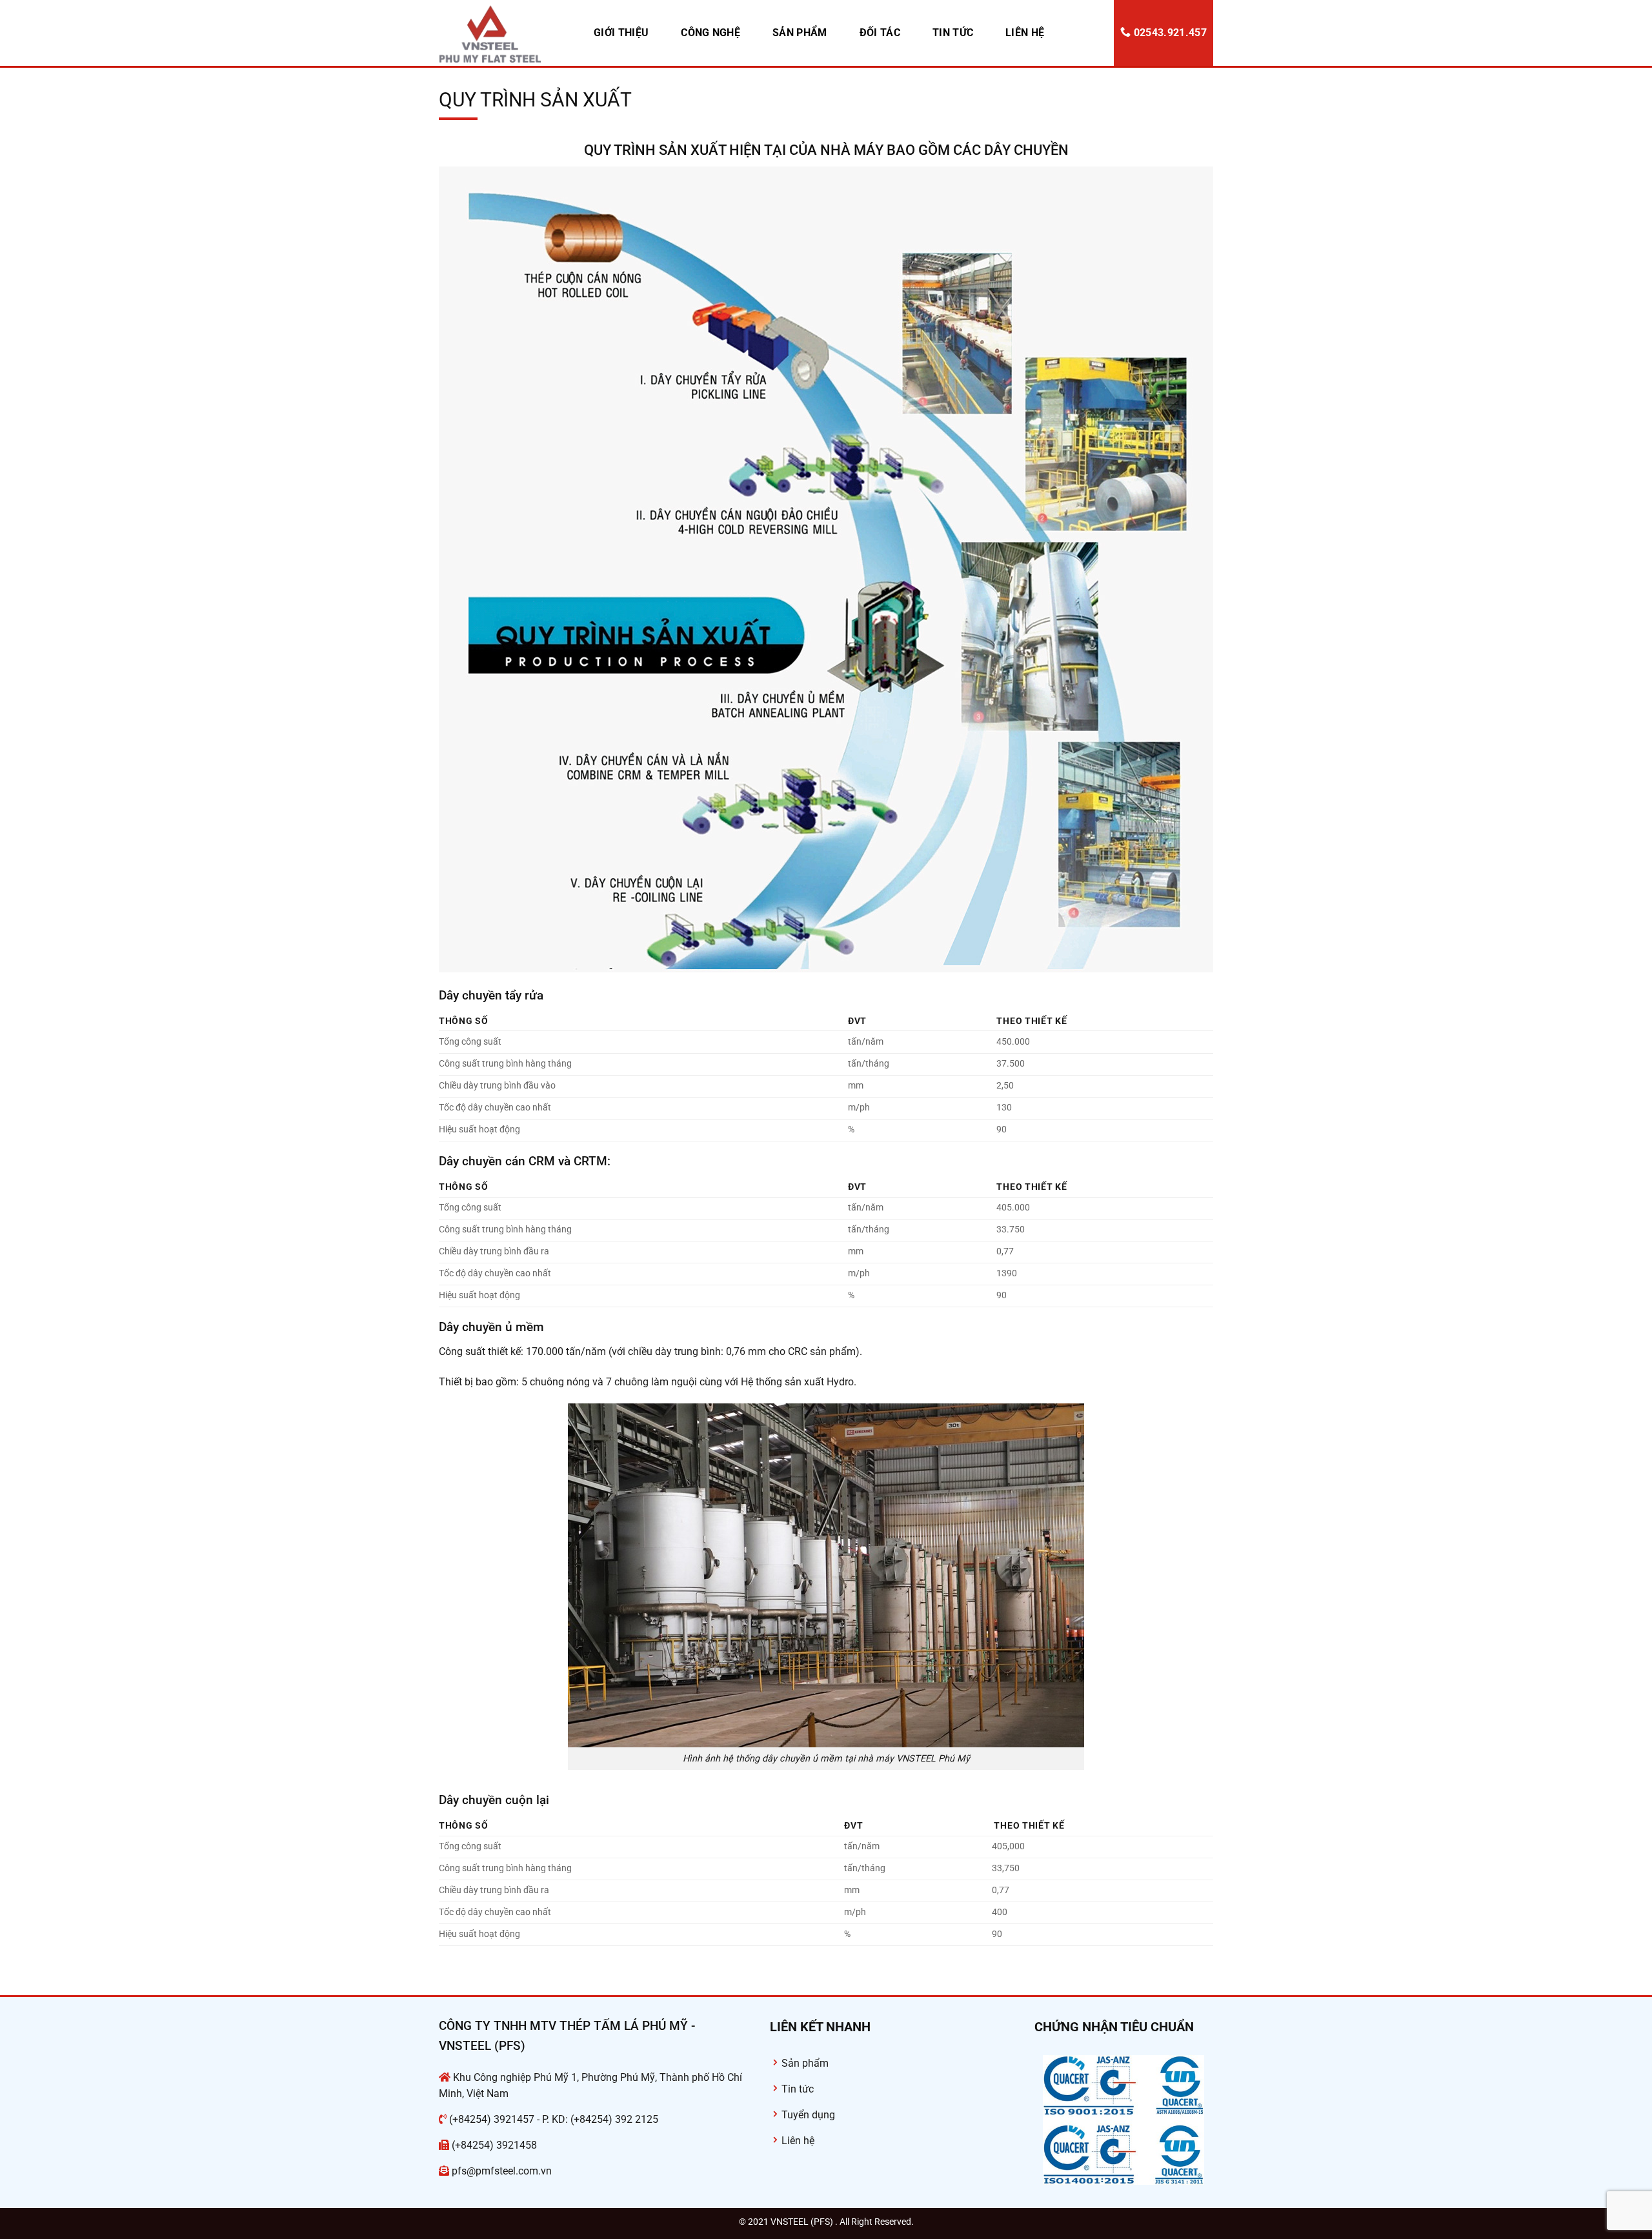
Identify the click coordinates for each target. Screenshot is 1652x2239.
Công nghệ (710, 33)
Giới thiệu (621, 33)
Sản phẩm (800, 33)
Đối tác (880, 33)
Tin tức (953, 33)
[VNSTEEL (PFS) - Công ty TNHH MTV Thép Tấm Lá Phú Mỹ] (503, 33)
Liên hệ (1025, 33)
